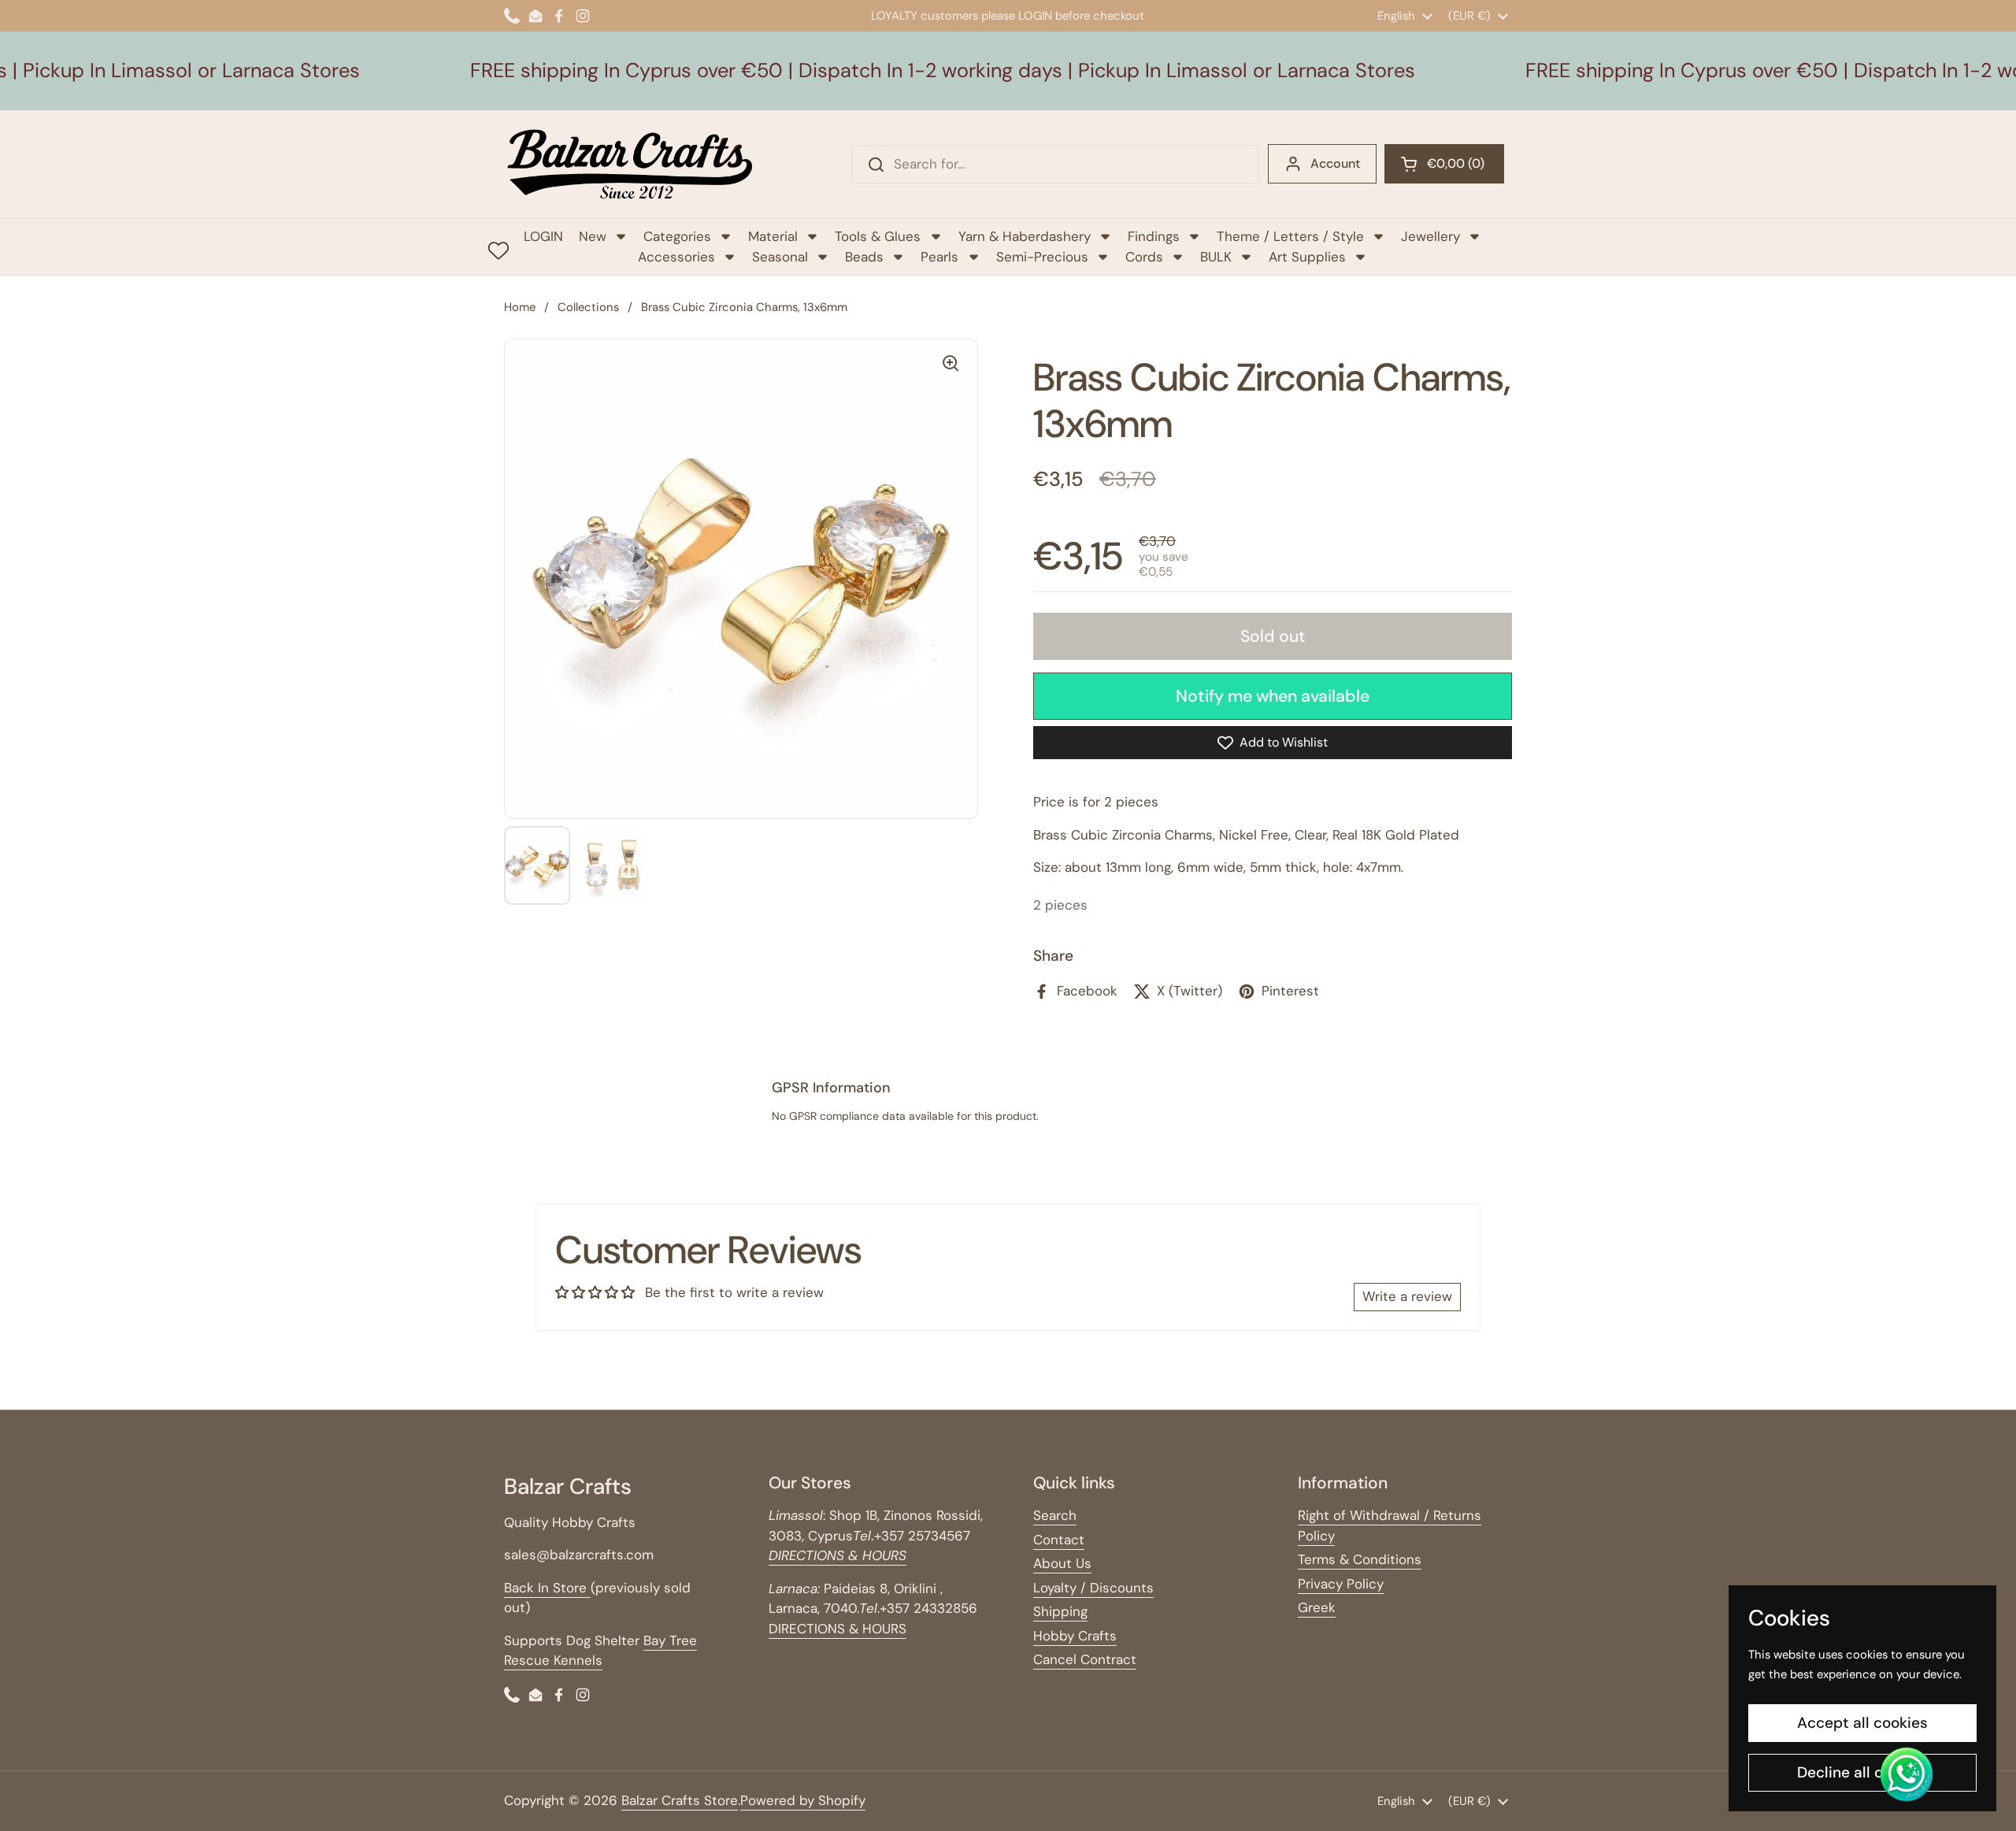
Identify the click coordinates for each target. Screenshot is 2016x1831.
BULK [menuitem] (1216, 257)
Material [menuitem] (773, 236)
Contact (1059, 1540)
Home (520, 307)
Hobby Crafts (1075, 1636)
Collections (588, 307)
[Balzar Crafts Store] (630, 164)
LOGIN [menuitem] (543, 236)
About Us (1062, 1563)
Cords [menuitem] (1144, 257)
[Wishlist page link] (498, 250)
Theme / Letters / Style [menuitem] (1290, 236)
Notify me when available (1273, 696)
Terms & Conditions (1360, 1559)
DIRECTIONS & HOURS (838, 1629)
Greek (1317, 1607)
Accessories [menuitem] (676, 257)
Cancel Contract (1085, 1659)
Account (1335, 163)
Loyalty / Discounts (1093, 1588)
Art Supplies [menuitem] (1307, 257)
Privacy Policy (1341, 1584)
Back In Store (547, 1588)
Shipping (1060, 1611)
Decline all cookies (1863, 1772)
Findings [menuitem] (1154, 236)
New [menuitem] (593, 236)
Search (1055, 1515)
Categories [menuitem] (677, 236)
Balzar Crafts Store (680, 1800)
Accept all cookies (1862, 1723)
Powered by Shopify (803, 1800)
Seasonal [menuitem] (780, 257)
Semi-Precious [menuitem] (1042, 257)
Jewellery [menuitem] (1430, 236)
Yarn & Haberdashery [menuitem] (1025, 236)
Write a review (1407, 1296)
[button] (1444, 164)
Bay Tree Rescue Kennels (600, 1651)
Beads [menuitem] (864, 257)
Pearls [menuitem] (939, 257)
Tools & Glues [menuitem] (878, 236)
